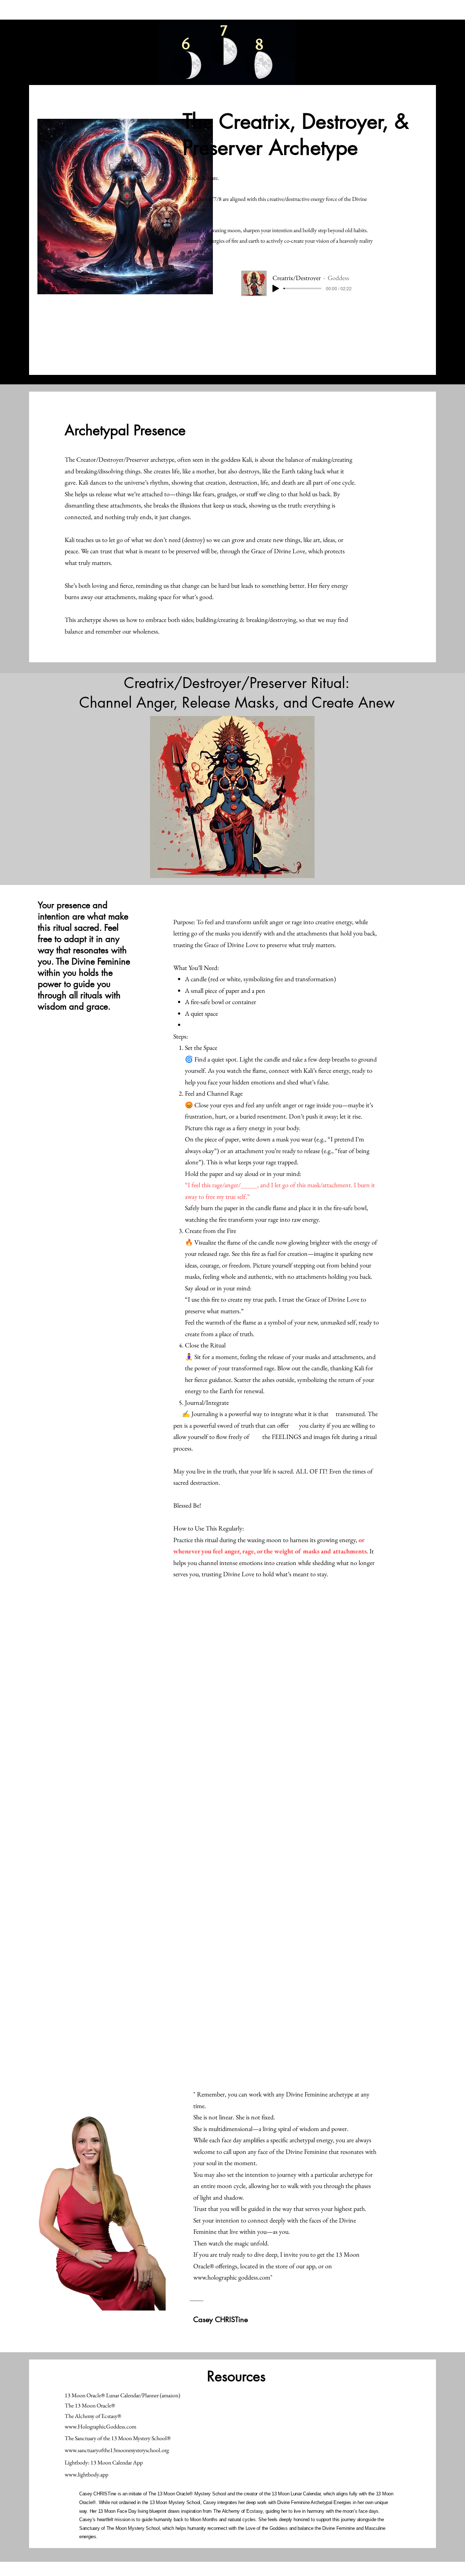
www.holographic (215, 2277)
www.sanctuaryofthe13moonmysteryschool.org (117, 2450)
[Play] (276, 288)
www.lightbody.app (86, 2474)
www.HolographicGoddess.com (100, 2427)
